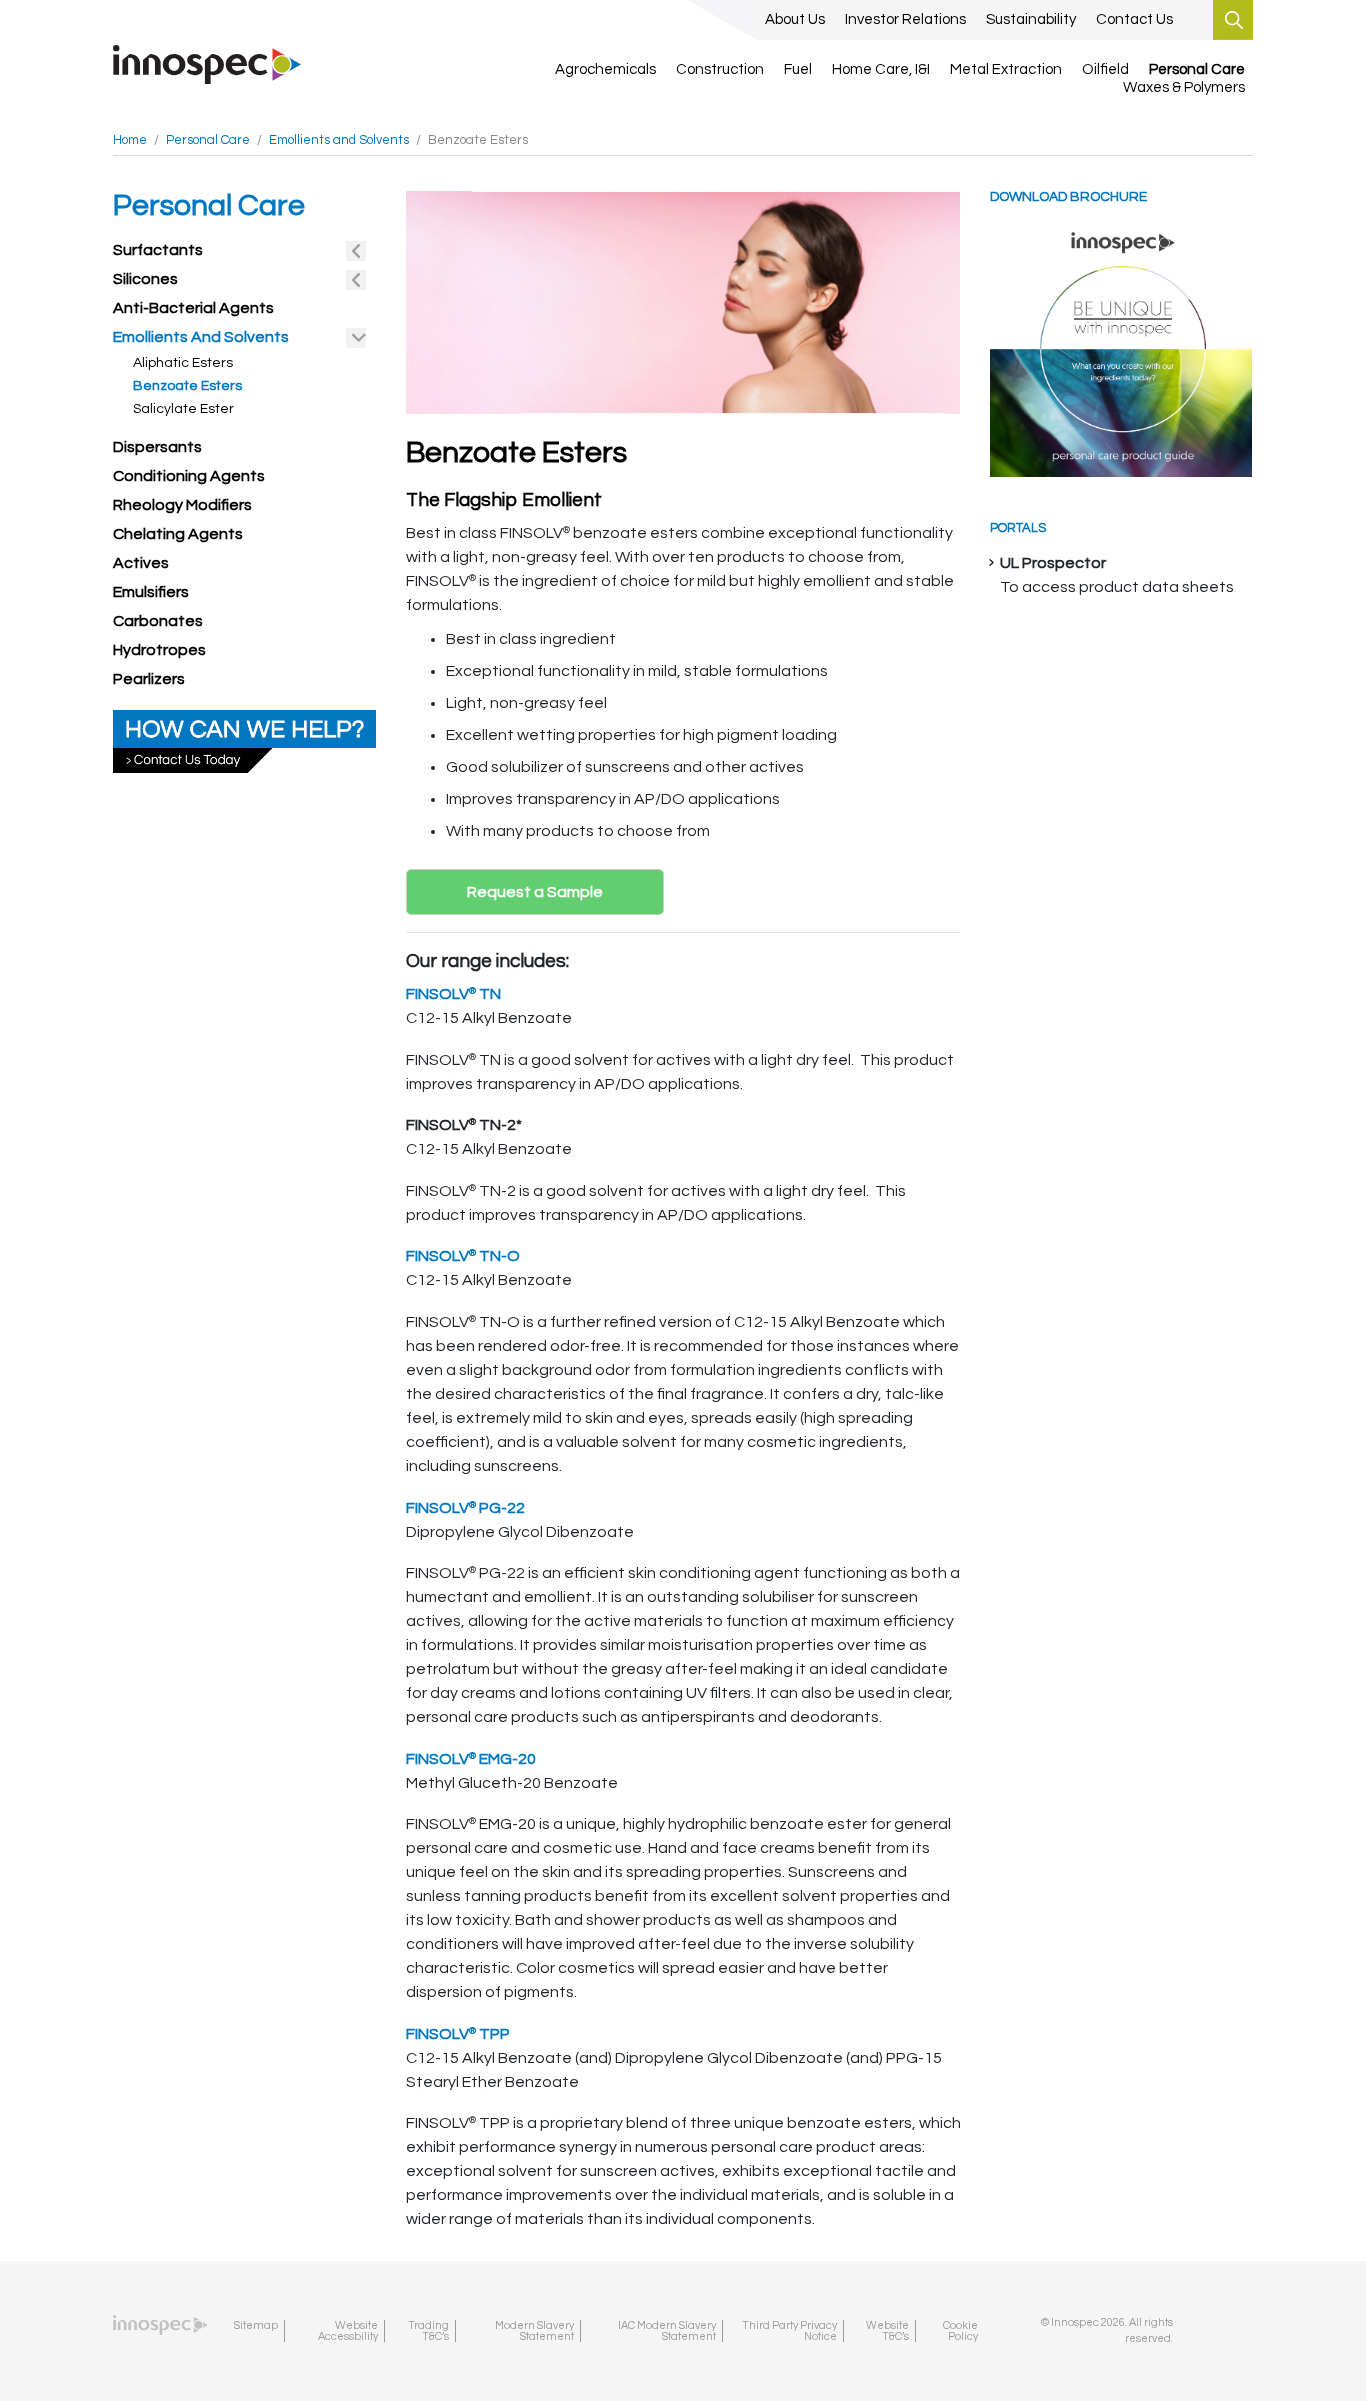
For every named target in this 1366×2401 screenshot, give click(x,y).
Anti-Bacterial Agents (193, 308)
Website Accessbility (348, 2331)
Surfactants (158, 250)
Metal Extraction (1006, 69)
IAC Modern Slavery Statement (667, 2331)
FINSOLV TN (453, 994)
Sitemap (256, 2325)
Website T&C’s (887, 2331)
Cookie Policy (960, 2331)
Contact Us (1134, 19)
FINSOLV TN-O (463, 1256)
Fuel (798, 69)
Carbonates (158, 621)
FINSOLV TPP (458, 2034)
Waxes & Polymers (1184, 87)
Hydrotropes (159, 650)
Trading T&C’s (428, 2331)
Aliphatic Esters (183, 363)
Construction (720, 69)
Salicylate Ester (183, 409)
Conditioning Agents (189, 476)
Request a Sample (535, 892)
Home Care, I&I (881, 69)
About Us (795, 19)
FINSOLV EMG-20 (471, 1759)
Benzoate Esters (187, 386)
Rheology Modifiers (182, 505)
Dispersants (157, 447)
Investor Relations (905, 19)
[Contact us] (244, 740)
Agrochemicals (605, 69)
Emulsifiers (151, 592)
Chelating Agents (178, 534)
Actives (141, 563)
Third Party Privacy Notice (789, 2331)
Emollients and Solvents (201, 337)
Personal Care (1197, 69)
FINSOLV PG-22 (465, 1508)
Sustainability (1031, 19)
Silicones (145, 279)
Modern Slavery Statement (534, 2331)
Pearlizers (149, 679)
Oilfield (1105, 69)
